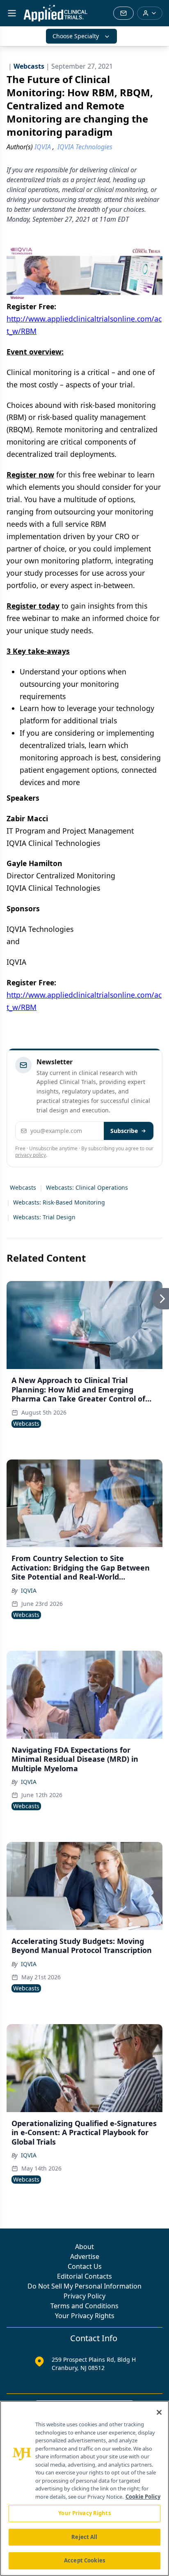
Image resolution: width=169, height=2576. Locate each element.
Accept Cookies (84, 2560)
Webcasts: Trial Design (44, 1217)
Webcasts (23, 1187)
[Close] (159, 2412)
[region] (84, 2488)
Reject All (84, 2537)
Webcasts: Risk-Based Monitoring (59, 1202)
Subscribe (124, 1131)
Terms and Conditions (84, 2306)
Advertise (85, 2256)
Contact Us (85, 2266)
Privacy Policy (84, 2296)
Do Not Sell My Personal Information (84, 2286)
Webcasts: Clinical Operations (87, 1187)
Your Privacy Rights (85, 2316)
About (84, 2247)
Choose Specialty (76, 36)
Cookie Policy (143, 2497)
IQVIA (29, 1590)
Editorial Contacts (84, 2276)
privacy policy (31, 1155)
